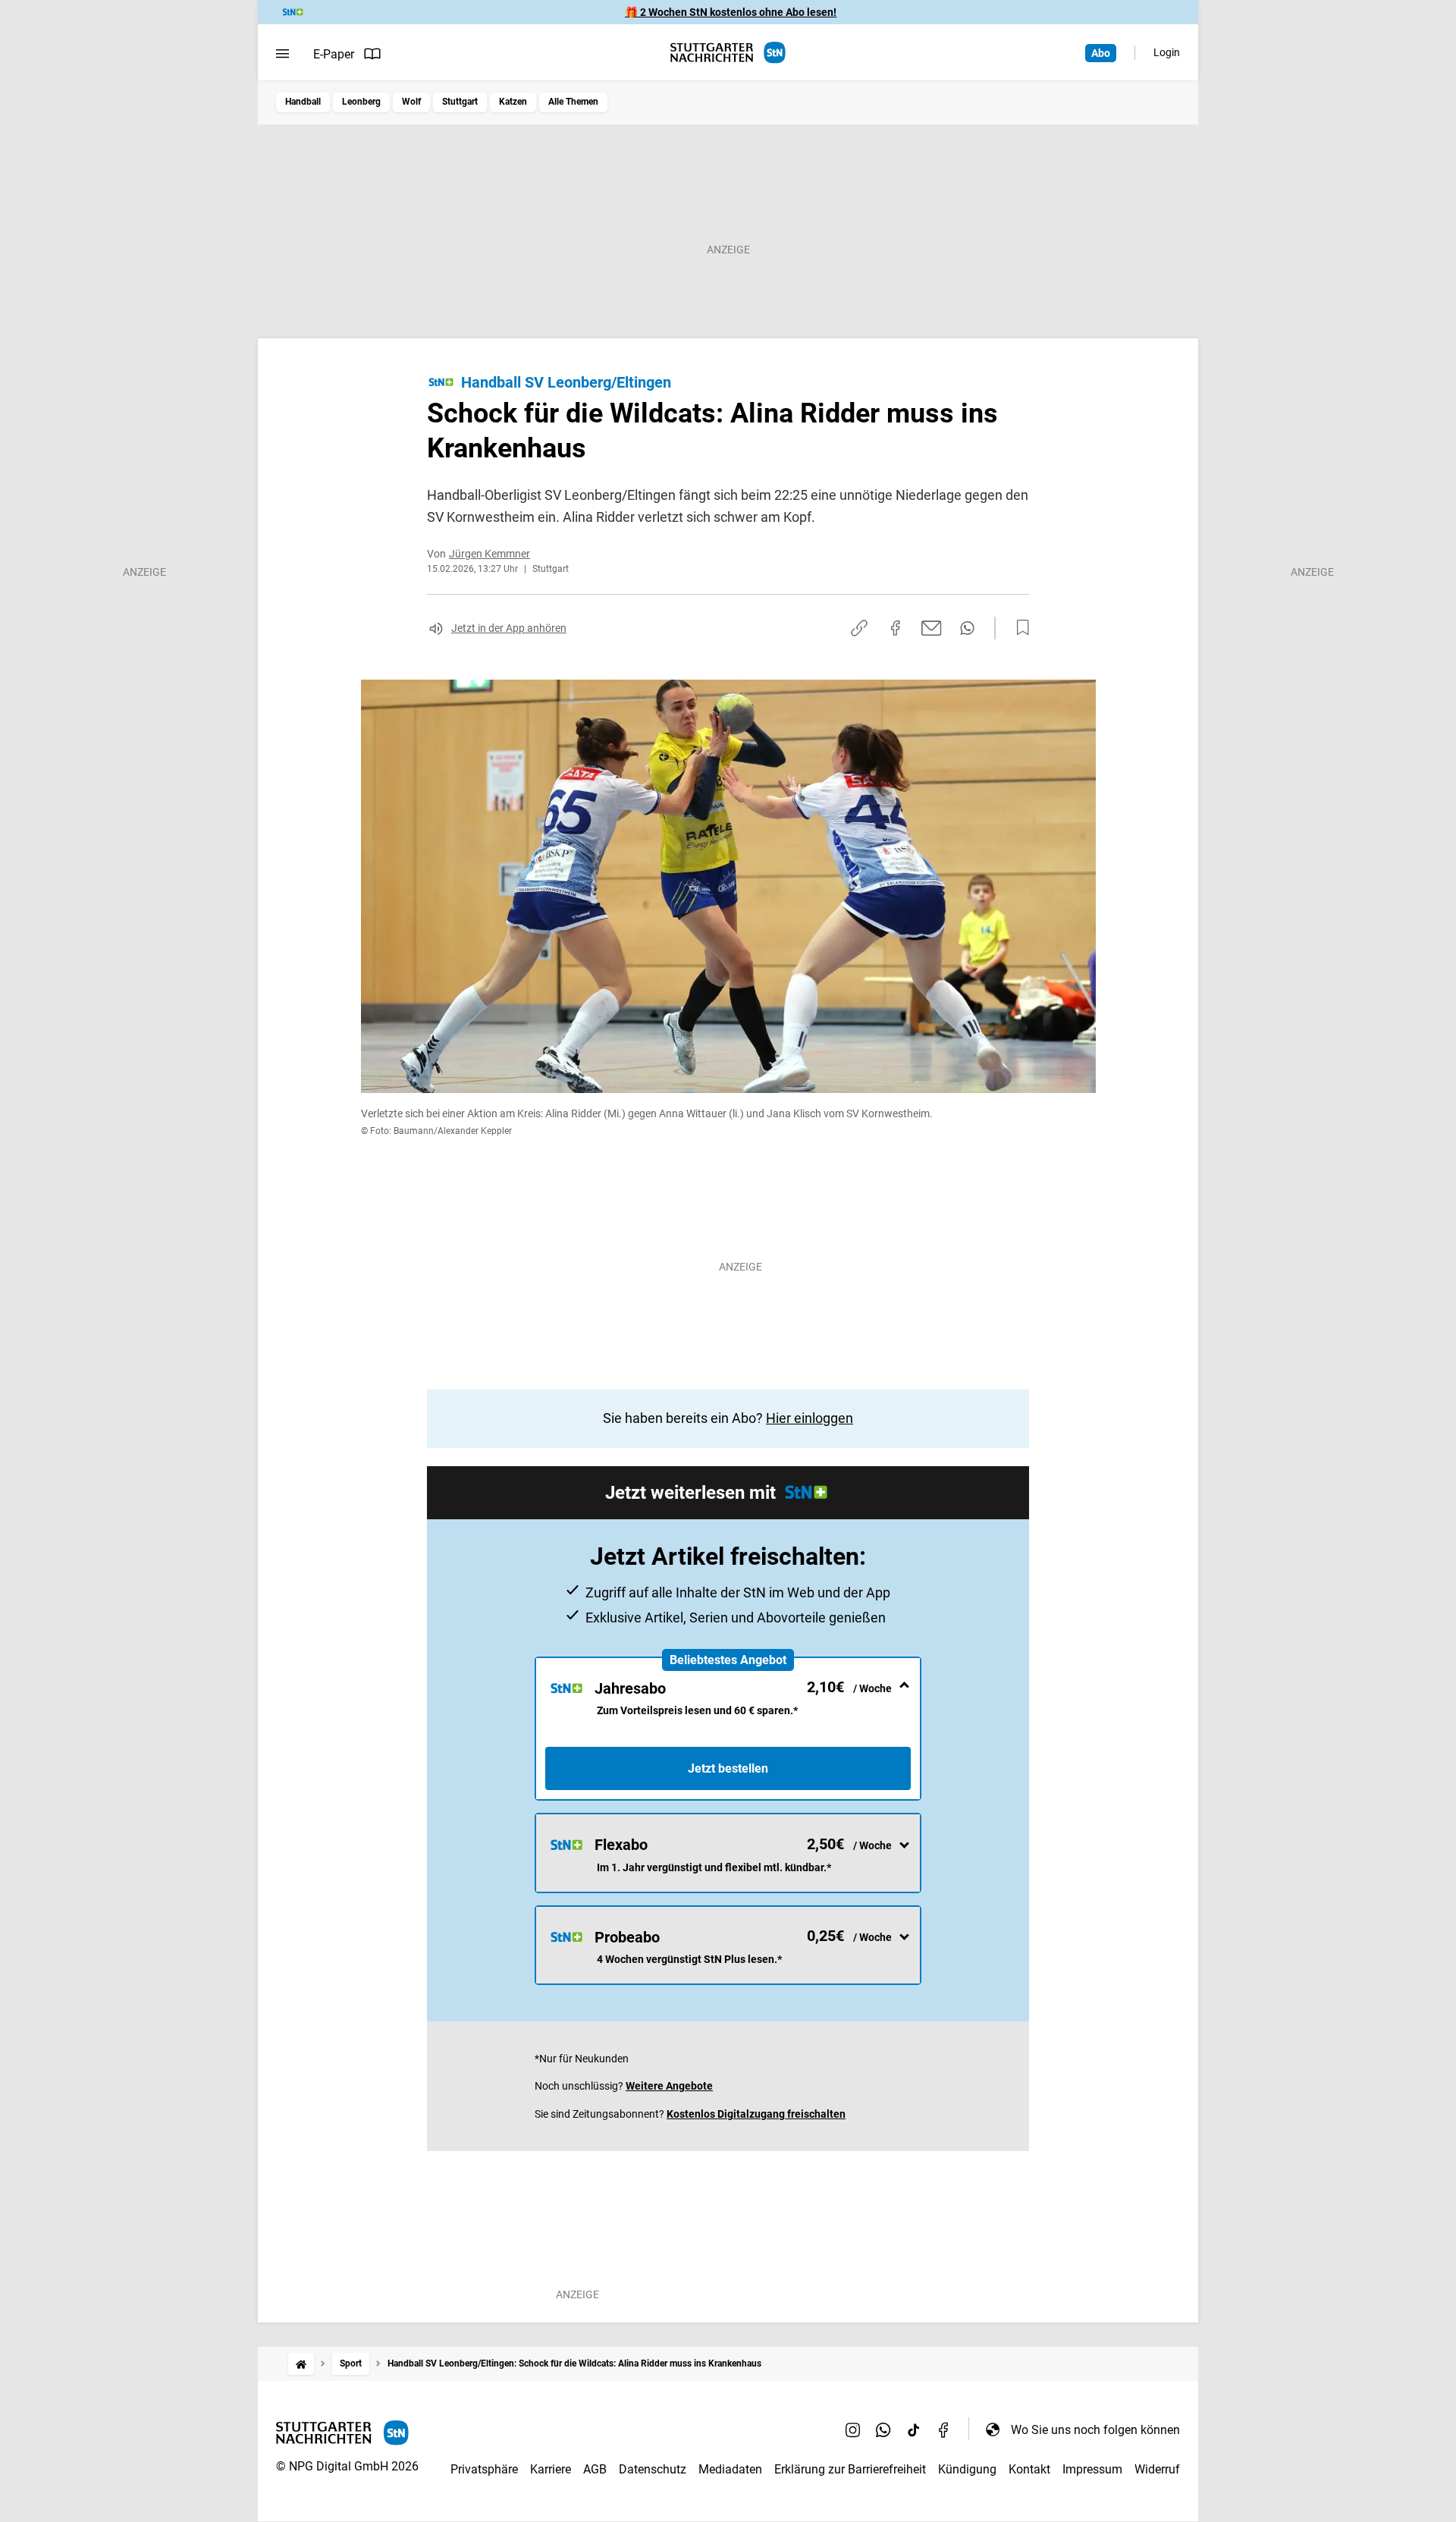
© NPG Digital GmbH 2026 (347, 2466)
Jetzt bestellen (728, 1768)
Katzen (513, 102)
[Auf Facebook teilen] (896, 628)
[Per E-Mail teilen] (932, 628)
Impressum (1092, 2469)
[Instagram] (853, 2429)
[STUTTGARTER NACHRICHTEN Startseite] (728, 53)
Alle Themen (573, 102)
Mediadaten (730, 2469)
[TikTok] (914, 2429)
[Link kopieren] (859, 628)
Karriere (551, 2469)
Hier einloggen (810, 1418)
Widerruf (1157, 2469)
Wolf (411, 102)
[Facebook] (944, 2429)
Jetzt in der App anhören (509, 628)
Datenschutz (653, 2469)
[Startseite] (301, 2364)
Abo (1101, 53)
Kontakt (1029, 2469)
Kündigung (967, 2469)
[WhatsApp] (883, 2429)
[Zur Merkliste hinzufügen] (1018, 628)
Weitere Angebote (669, 2086)
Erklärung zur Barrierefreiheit (850, 2469)
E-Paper (334, 54)
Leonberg (361, 102)
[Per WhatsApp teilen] (967, 628)
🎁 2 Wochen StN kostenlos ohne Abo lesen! (731, 12)
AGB (595, 2469)
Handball (303, 102)
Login (1167, 52)
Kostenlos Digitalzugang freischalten (756, 2114)
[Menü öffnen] (282, 54)
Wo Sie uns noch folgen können (1095, 2430)
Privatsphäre (484, 2469)
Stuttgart (460, 102)
